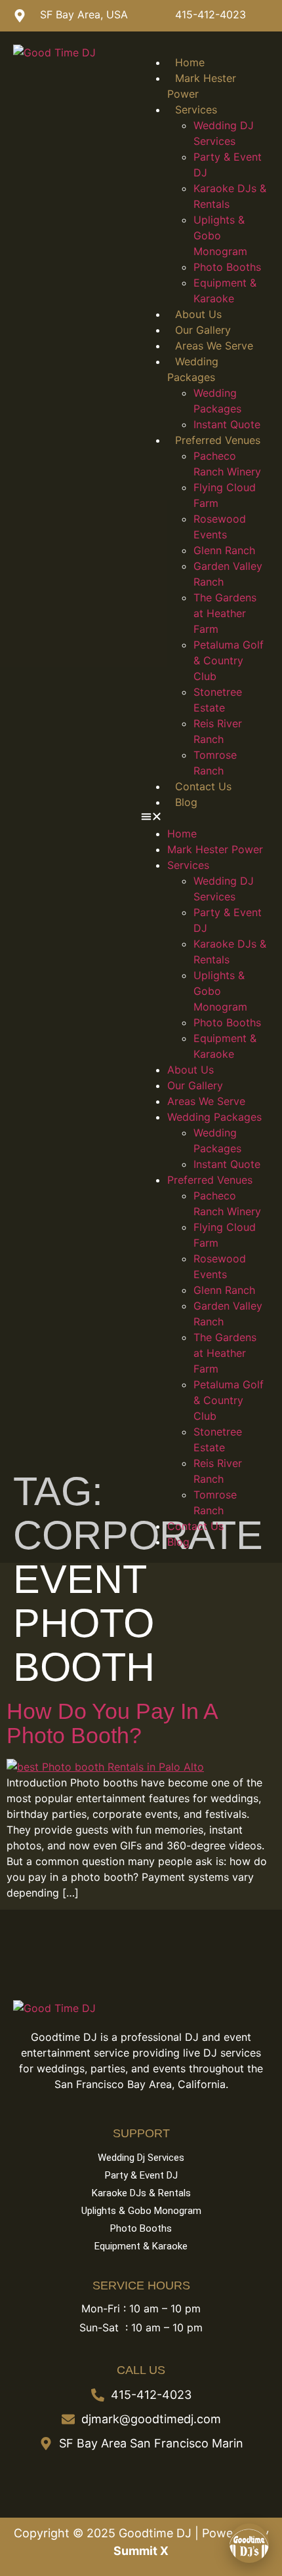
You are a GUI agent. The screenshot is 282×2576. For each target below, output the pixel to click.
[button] (205, 818)
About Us (198, 314)
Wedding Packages (214, 1117)
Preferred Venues (218, 440)
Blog (186, 802)
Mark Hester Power (215, 849)
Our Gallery (203, 330)
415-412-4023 (211, 14)
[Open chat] (249, 2543)
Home (190, 62)
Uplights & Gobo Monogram (220, 235)
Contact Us (203, 786)
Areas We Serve (214, 346)
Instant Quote (227, 424)
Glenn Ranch (224, 550)
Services (196, 110)
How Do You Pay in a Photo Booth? (112, 1723)
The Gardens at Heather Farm (225, 613)
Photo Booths (227, 267)
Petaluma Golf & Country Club (229, 660)
